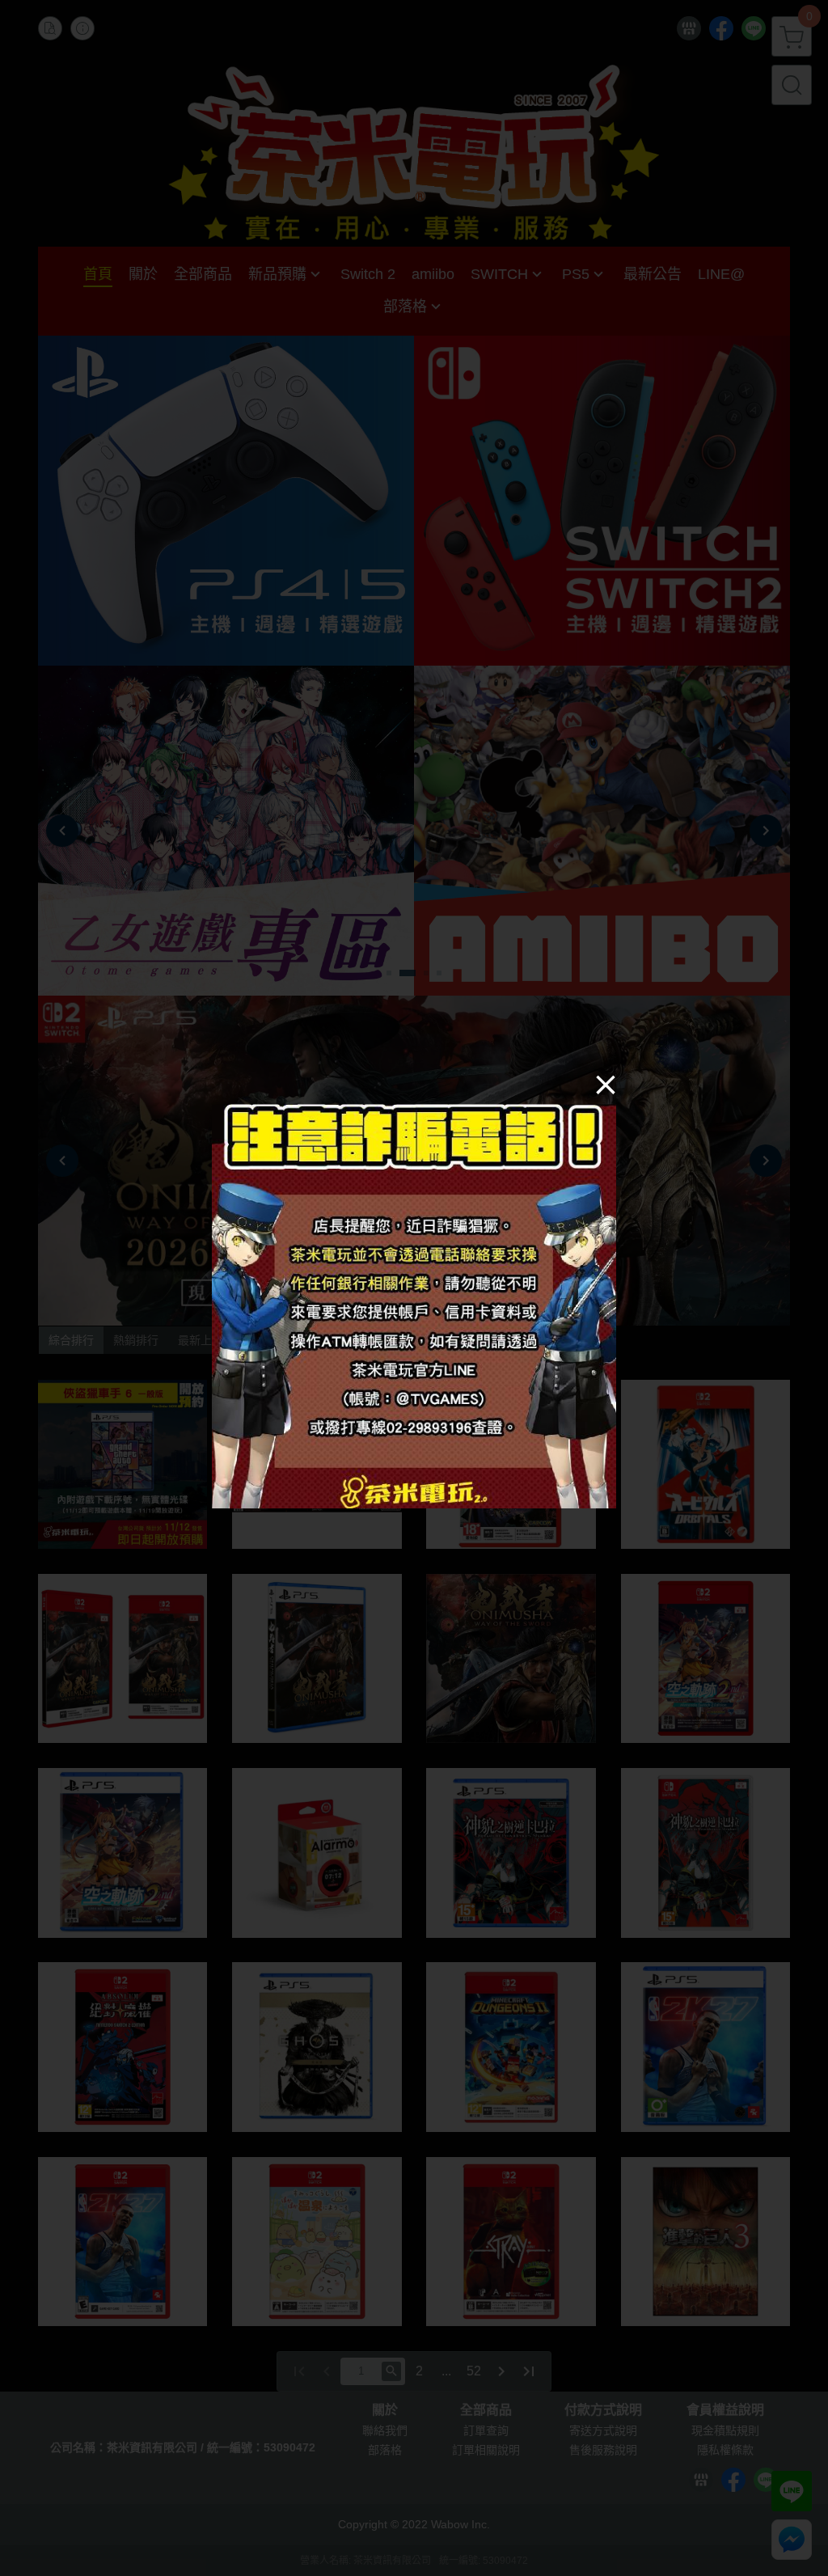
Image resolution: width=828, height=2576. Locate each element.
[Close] (606, 1084)
